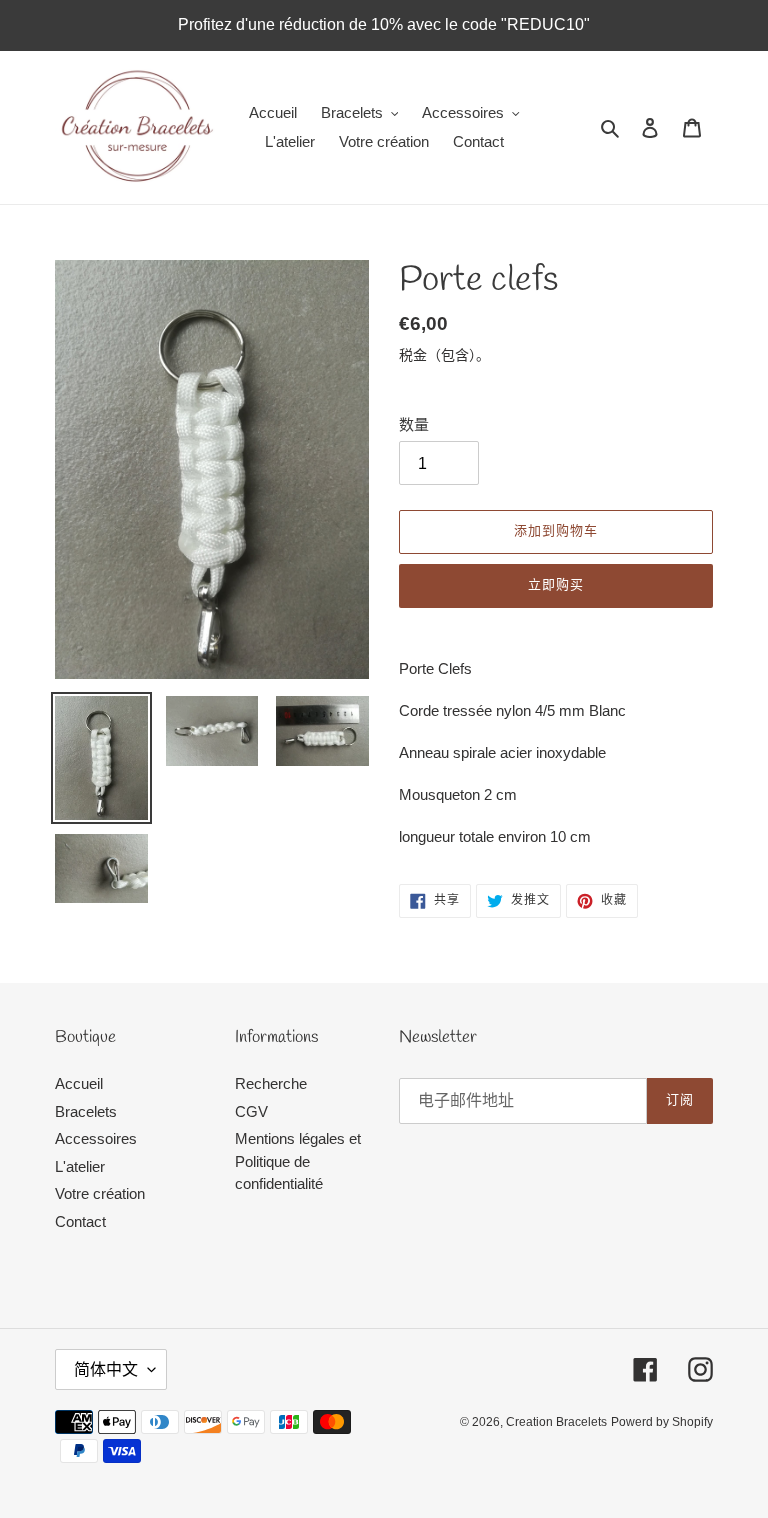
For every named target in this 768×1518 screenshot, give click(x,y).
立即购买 (556, 585)
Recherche (271, 1083)
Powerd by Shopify (662, 1422)
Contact (80, 1221)
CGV (251, 1111)
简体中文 (106, 1369)
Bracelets (86, 1111)
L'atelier (80, 1166)
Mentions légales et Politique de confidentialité (298, 1161)
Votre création (100, 1193)
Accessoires (96, 1138)
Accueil (79, 1083)
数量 (414, 424)
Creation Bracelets (556, 1422)
